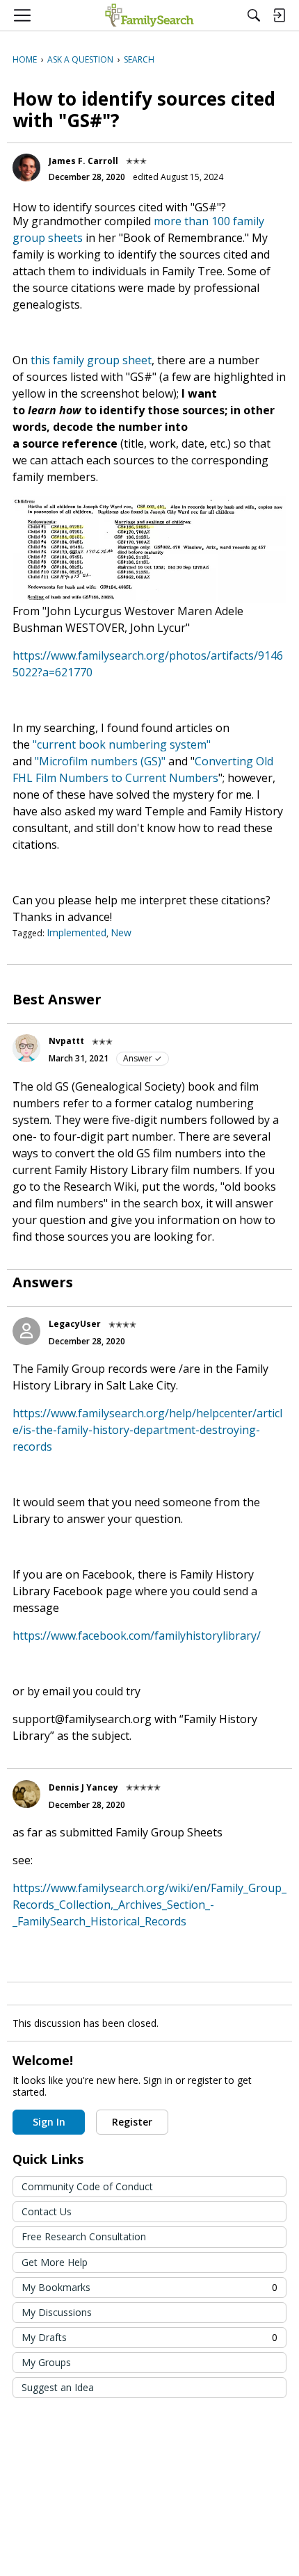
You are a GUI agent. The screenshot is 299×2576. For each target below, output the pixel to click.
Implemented (76, 932)
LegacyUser (75, 1324)
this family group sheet (91, 360)
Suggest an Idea (58, 2387)
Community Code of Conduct (87, 2186)
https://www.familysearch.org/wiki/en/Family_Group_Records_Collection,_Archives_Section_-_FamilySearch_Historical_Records (149, 1905)
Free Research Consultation (84, 2236)
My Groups (46, 2362)
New (121, 932)
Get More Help (55, 2262)
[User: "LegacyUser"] (26, 1331)
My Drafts (149, 2337)
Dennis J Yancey (83, 1787)
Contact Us (47, 2211)
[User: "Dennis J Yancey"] (26, 1794)
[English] (149, 15)
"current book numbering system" (122, 744)
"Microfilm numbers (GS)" (100, 761)
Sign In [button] (49, 2122)
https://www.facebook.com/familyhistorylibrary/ (137, 1636)
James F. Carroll (83, 161)
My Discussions (57, 2312)
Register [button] (132, 2122)
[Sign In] (279, 15)
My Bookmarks (149, 2287)
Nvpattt (66, 1041)
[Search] (254, 15)
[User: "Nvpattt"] (26, 1048)
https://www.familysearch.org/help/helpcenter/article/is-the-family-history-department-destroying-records (147, 1430)
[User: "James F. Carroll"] (26, 168)
